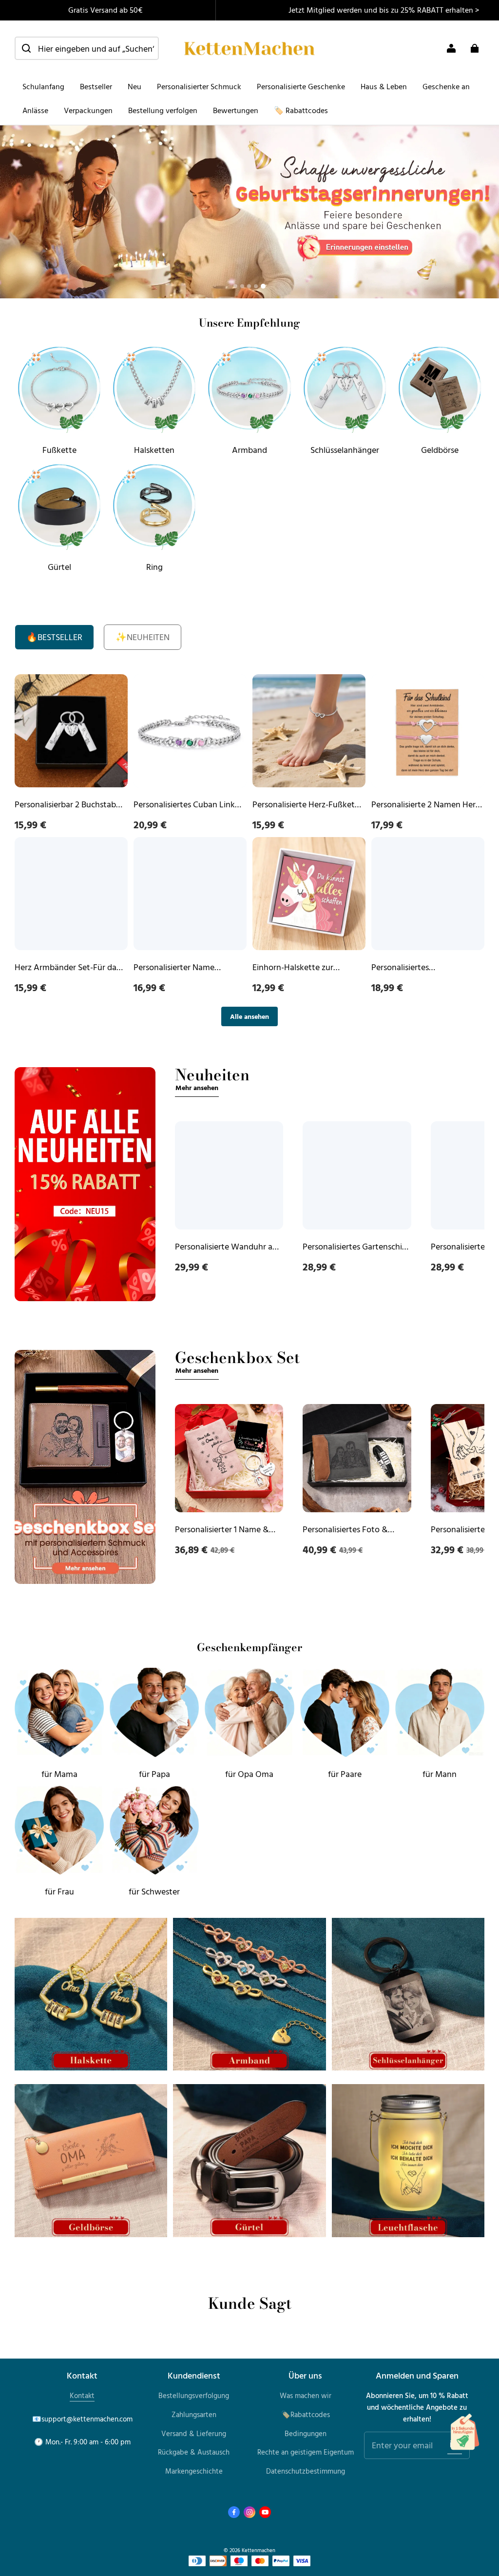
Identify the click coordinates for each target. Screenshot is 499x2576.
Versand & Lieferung (194, 2433)
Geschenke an (446, 86)
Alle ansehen (249, 1016)
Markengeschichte (194, 2471)
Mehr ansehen (197, 1087)
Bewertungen (236, 110)
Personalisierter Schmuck (199, 86)
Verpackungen (88, 110)
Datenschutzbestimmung (306, 2471)
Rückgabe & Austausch (194, 2452)
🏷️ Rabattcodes (301, 110)
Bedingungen (306, 2433)
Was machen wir (306, 2395)
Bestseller (96, 86)
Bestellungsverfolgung (194, 2395)
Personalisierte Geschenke (301, 86)
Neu (134, 86)
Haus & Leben (384, 86)
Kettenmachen (259, 2550)
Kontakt (82, 2395)
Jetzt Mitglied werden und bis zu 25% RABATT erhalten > (384, 10)
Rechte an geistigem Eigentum (306, 2452)
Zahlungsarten (194, 2414)
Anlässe (35, 110)
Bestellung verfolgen (163, 110)
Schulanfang (43, 86)
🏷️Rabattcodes (306, 2414)
